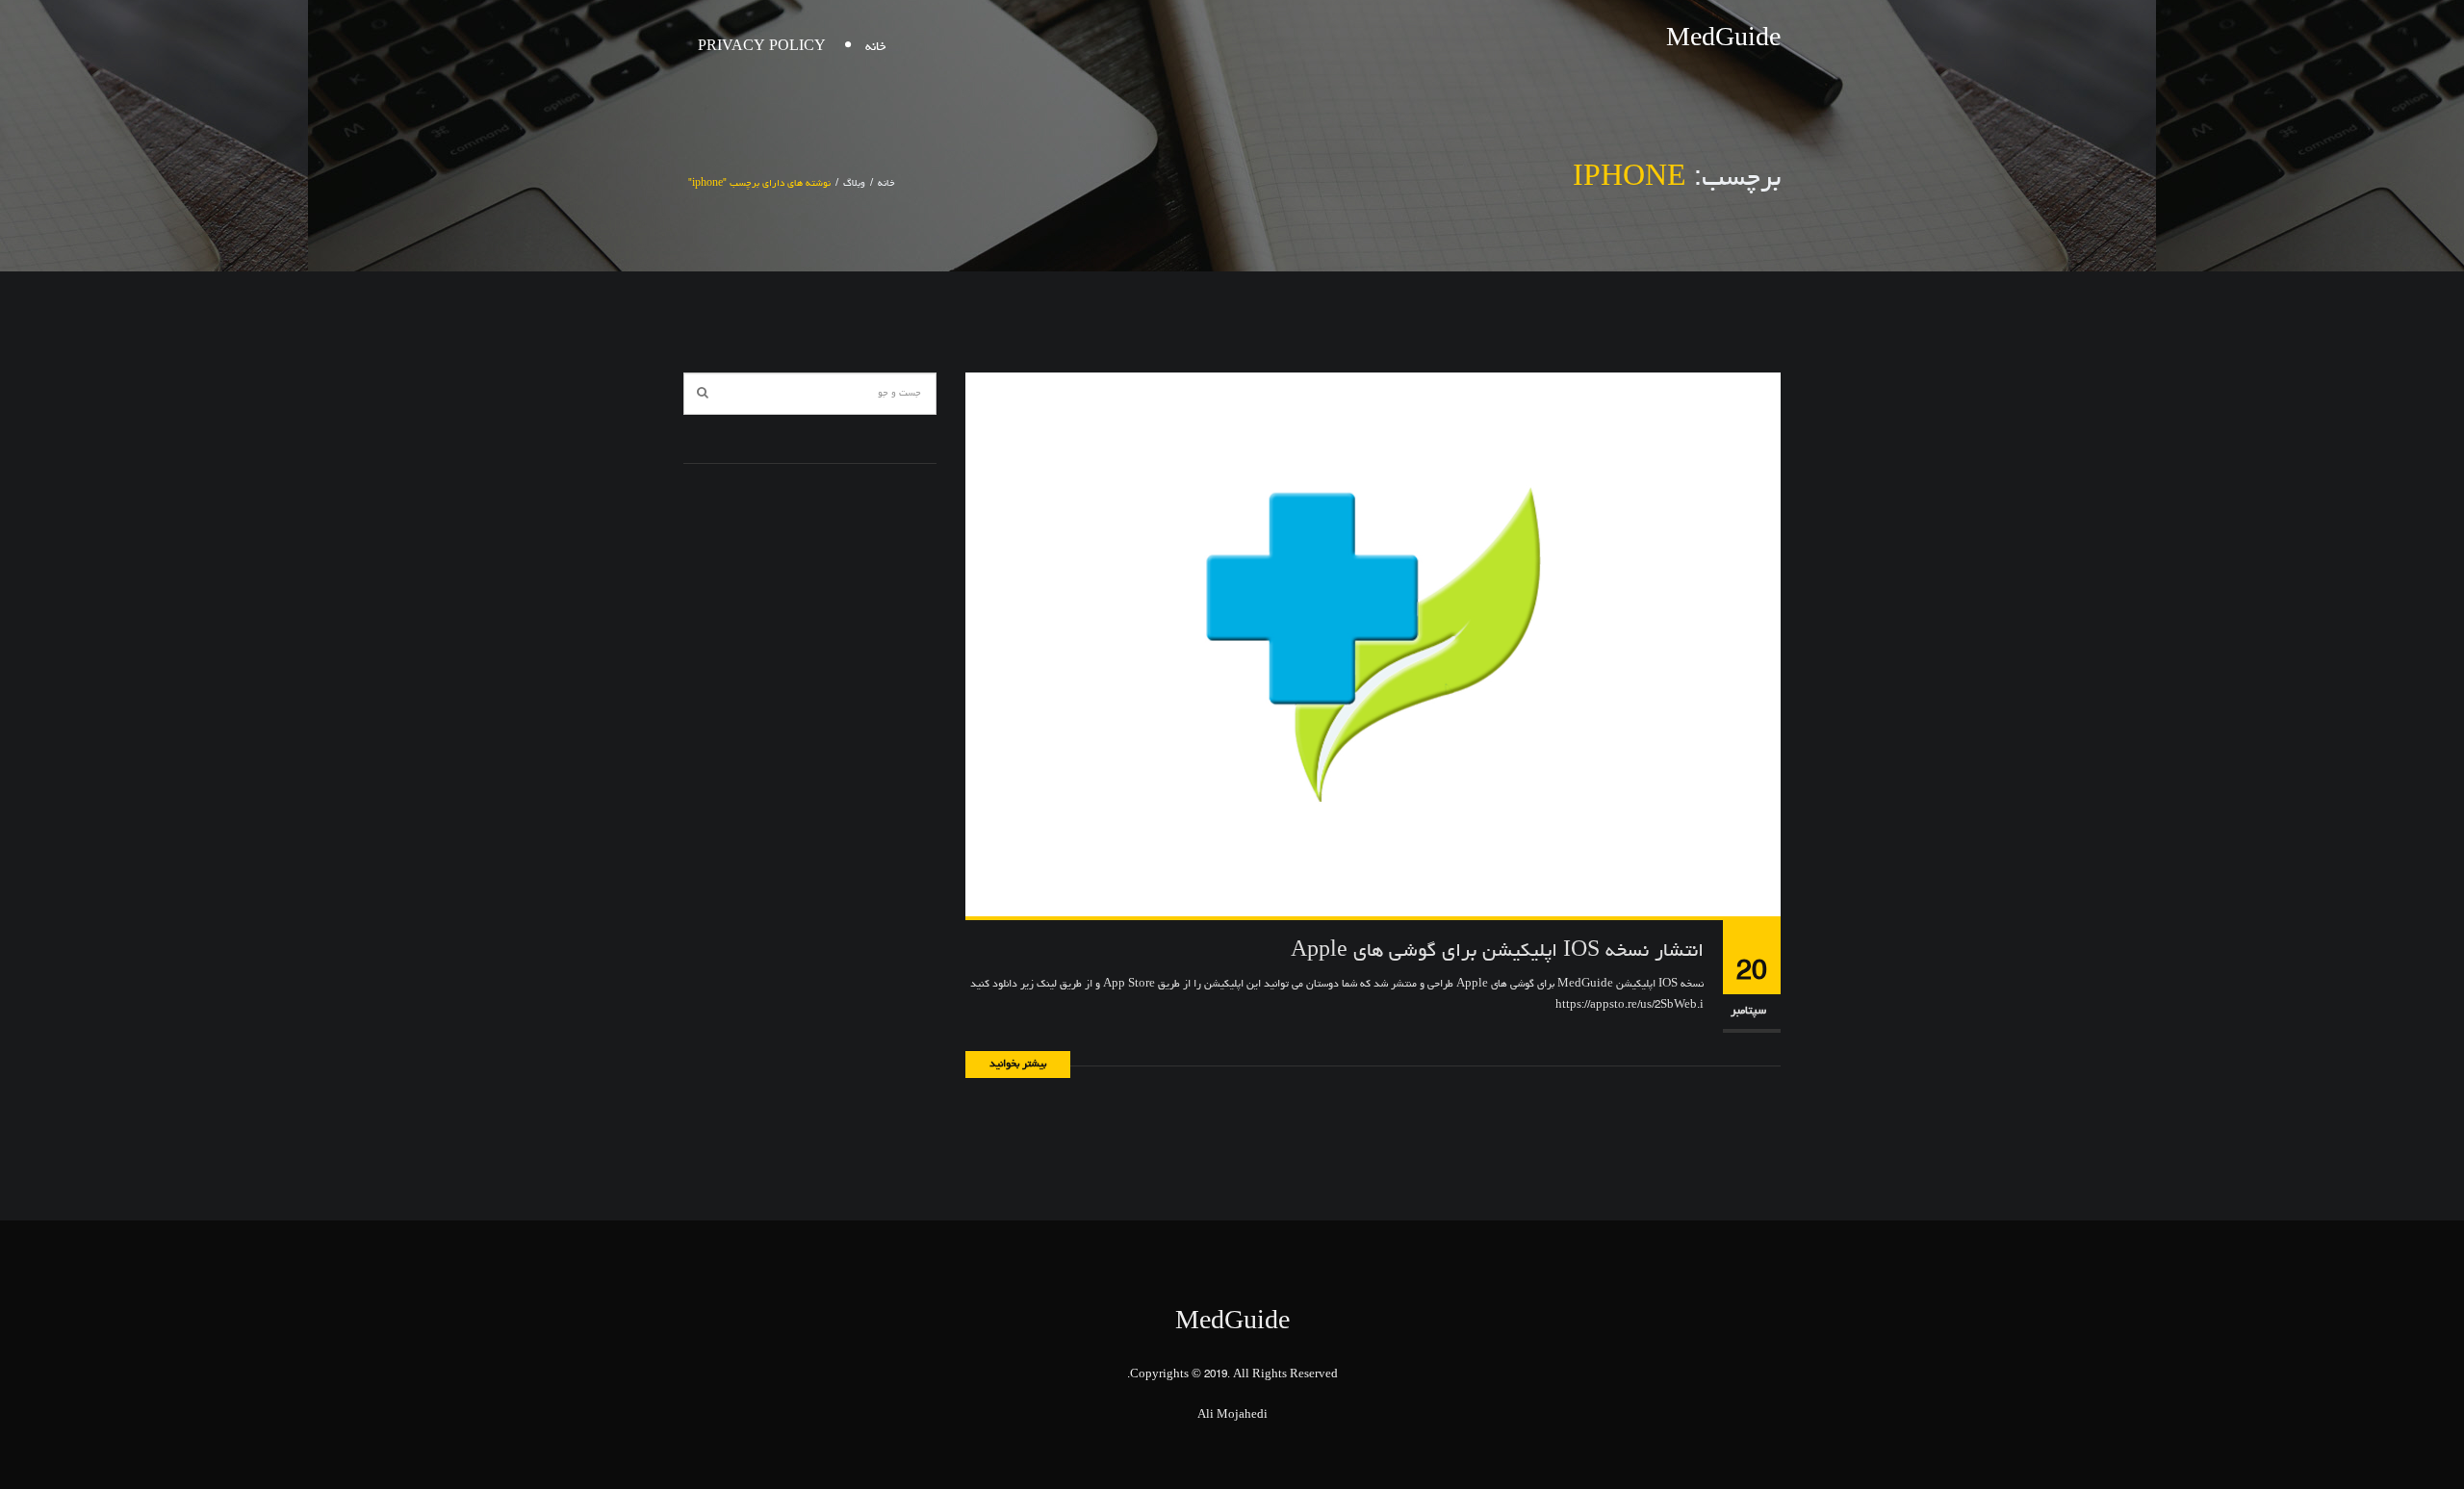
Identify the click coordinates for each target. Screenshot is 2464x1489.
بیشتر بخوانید (1018, 1064)
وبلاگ (854, 184)
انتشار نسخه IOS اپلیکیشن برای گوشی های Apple (1497, 952)
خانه (875, 48)
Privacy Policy (762, 48)
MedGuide (1723, 40)
